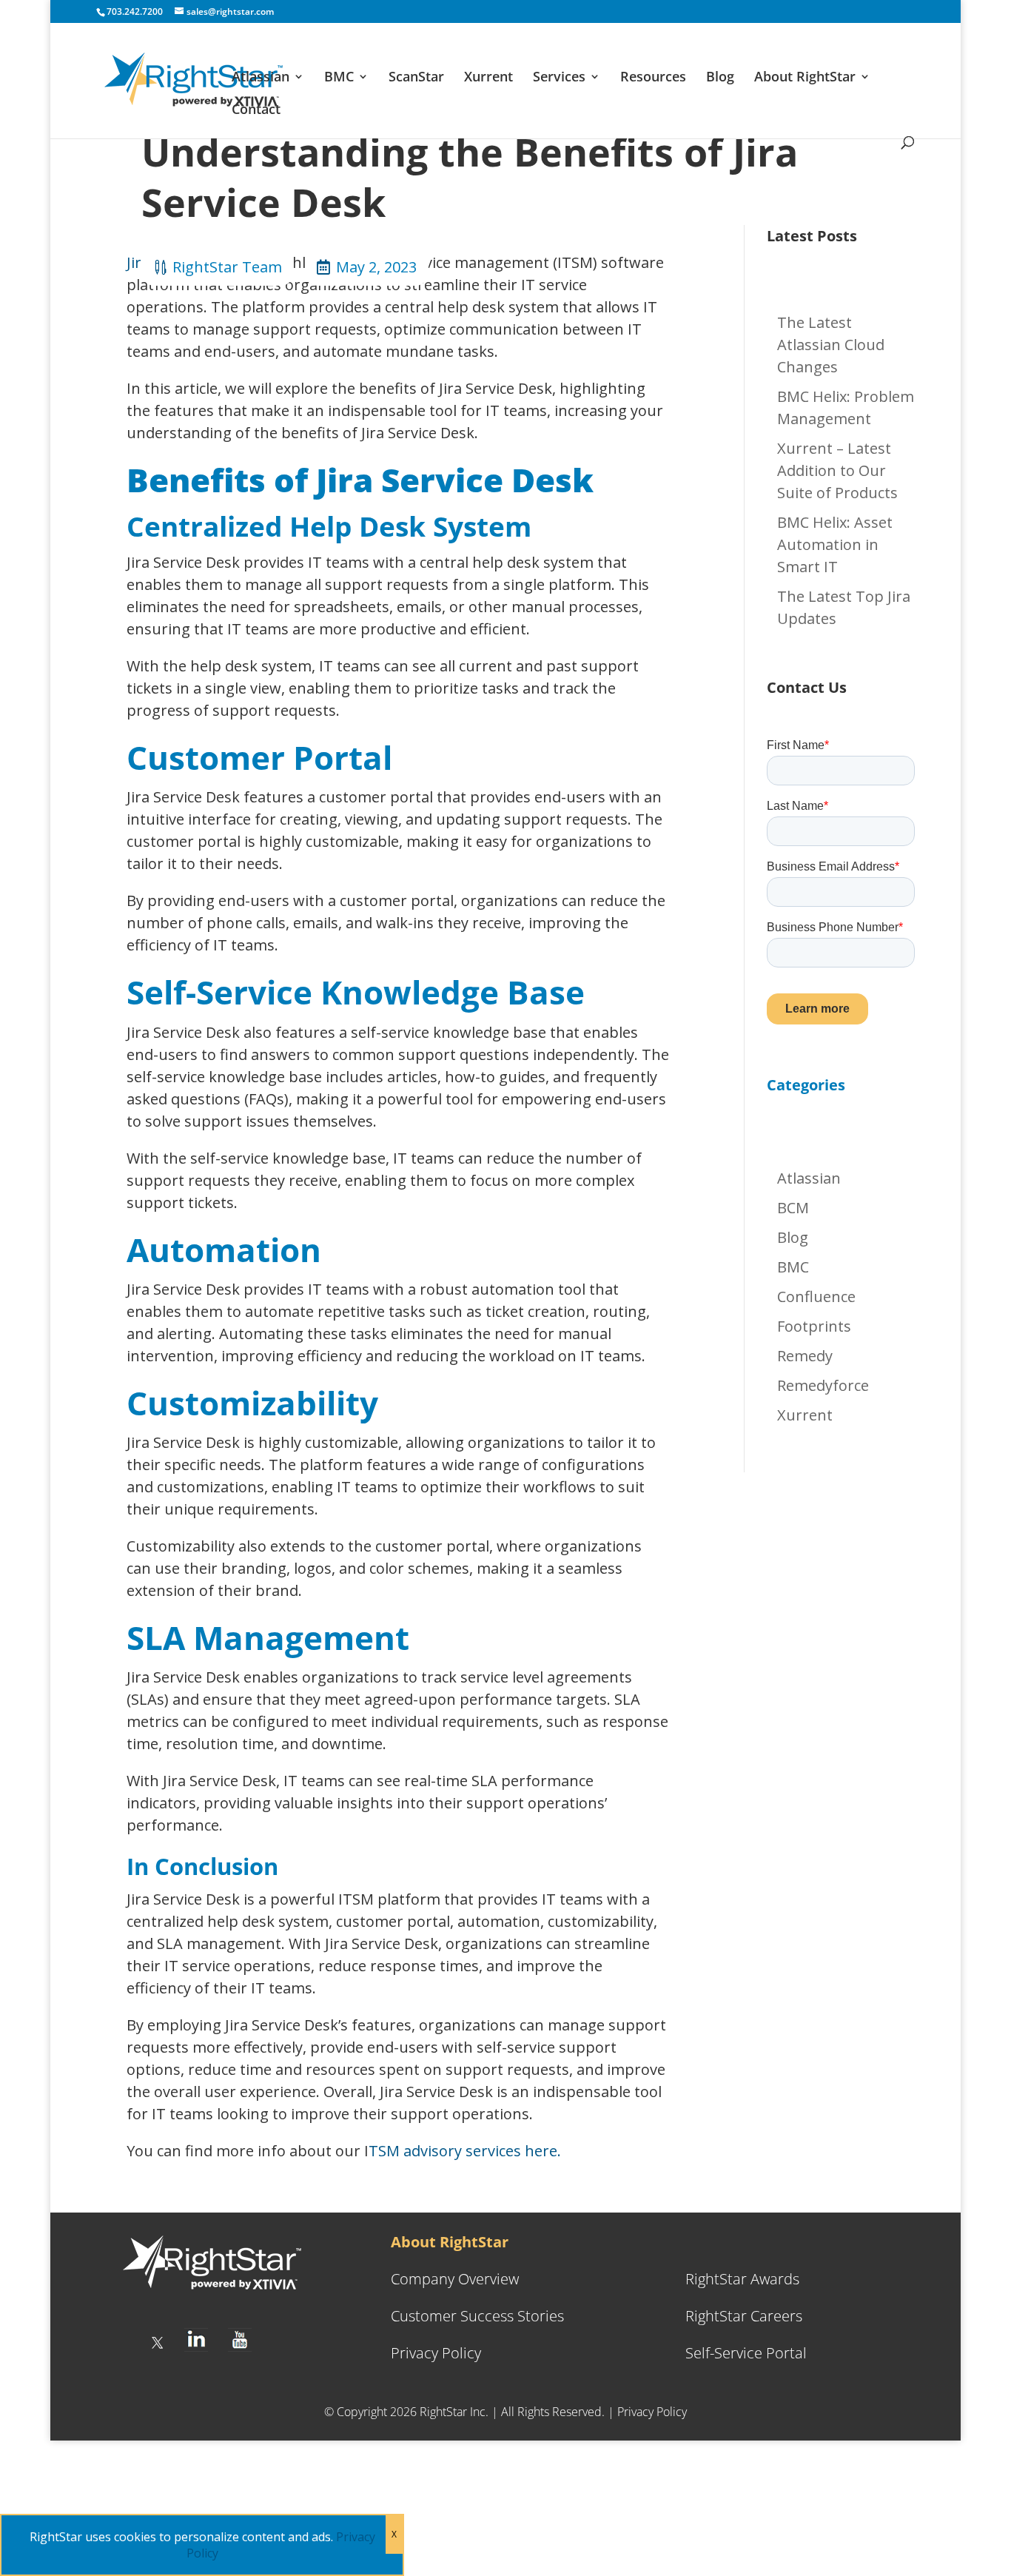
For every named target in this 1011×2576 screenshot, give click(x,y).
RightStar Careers (744, 2316)
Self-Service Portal (746, 2353)
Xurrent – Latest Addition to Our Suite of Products (837, 470)
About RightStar (805, 78)
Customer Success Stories (477, 2316)
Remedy (805, 1356)
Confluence (816, 1297)
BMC (339, 78)
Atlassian (261, 78)
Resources (653, 78)
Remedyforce (823, 1385)
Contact (256, 111)
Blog (720, 78)
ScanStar (416, 78)
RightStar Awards (742, 2279)
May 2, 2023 (376, 267)
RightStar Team (227, 267)
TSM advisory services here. (465, 2151)
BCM (793, 1208)
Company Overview (455, 2279)
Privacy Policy (436, 2353)
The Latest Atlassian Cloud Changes (831, 345)
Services (559, 78)
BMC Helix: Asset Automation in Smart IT (835, 544)
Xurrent (488, 78)
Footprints (814, 1326)
